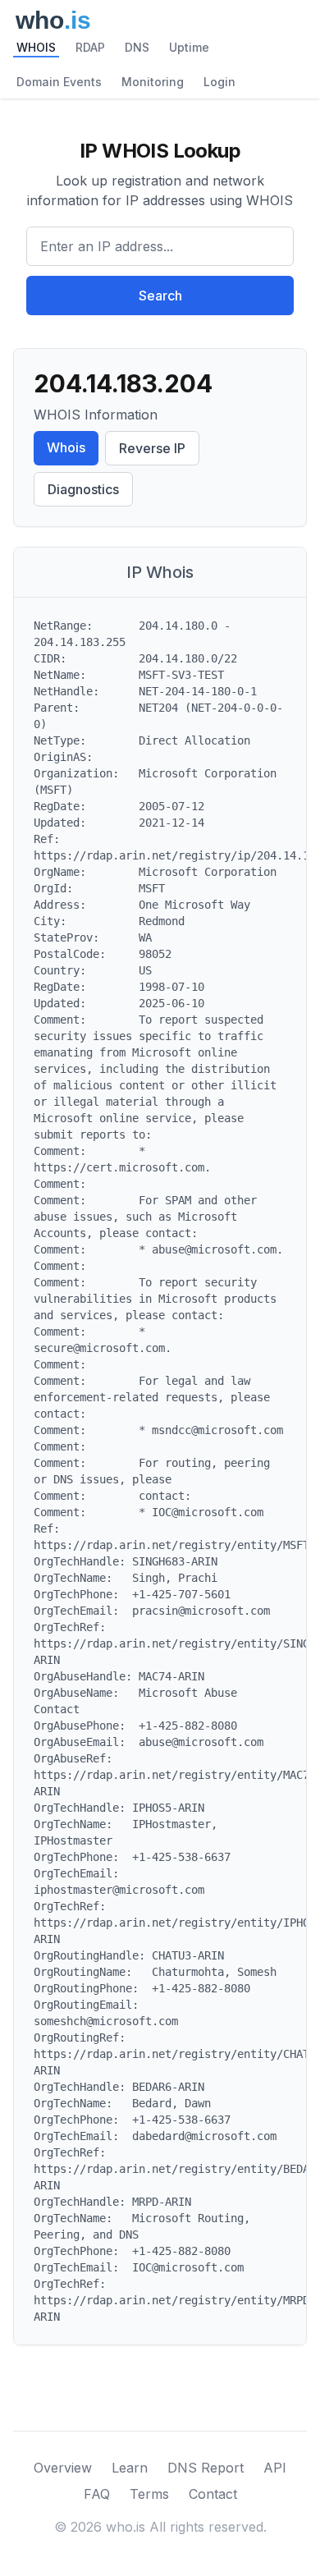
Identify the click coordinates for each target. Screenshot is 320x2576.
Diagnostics (83, 489)
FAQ (97, 2494)
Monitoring (153, 82)
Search (160, 296)
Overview (63, 2468)
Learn (130, 2468)
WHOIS (36, 47)
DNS (137, 47)
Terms (149, 2494)
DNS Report (206, 2468)
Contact (213, 2494)
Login (219, 82)
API (275, 2468)
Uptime (189, 47)
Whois (66, 447)
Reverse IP (152, 448)
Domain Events (59, 82)
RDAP (90, 47)
